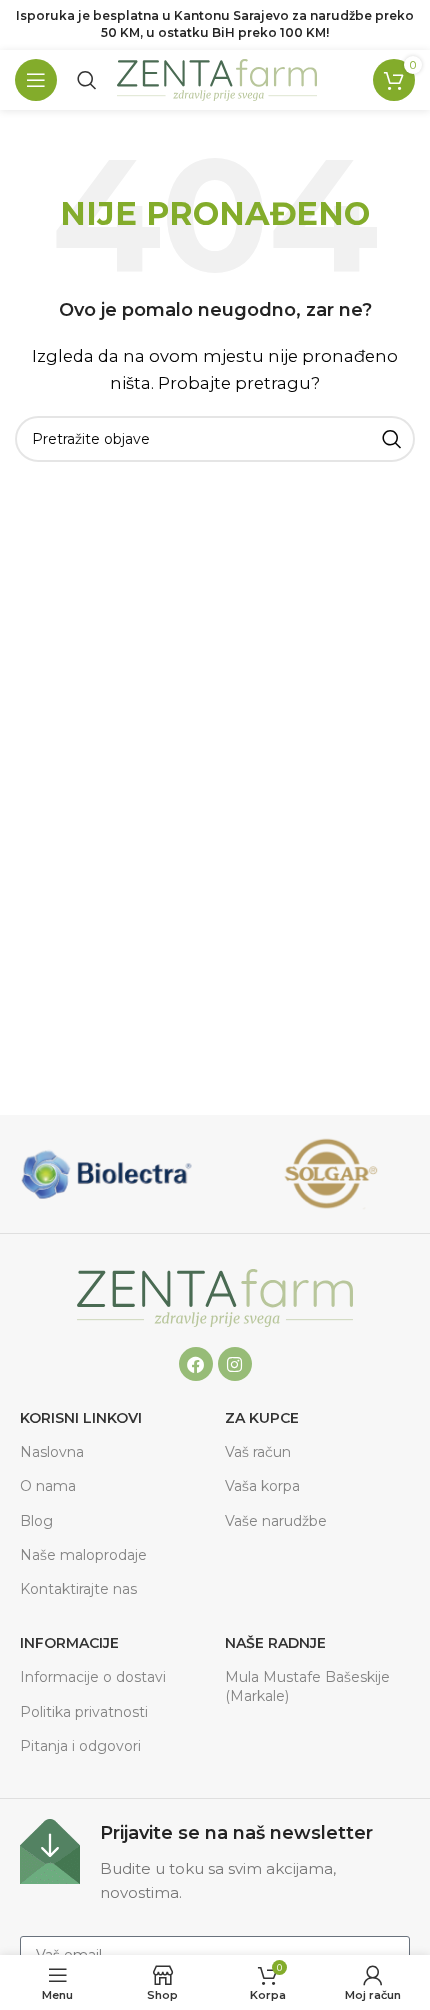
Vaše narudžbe (276, 1521)
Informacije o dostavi (93, 1677)
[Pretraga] (87, 80)
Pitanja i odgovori (80, 1746)
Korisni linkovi (81, 1418)
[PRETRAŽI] (392, 439)
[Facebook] (196, 1364)
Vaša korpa (262, 1486)
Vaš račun (258, 1452)
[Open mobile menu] (36, 80)
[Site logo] (217, 78)
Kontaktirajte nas (78, 1589)
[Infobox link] (215, 1862)
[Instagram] (235, 1364)
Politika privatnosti (84, 1712)
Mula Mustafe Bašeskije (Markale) (307, 1686)
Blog (36, 1521)
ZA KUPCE (262, 1418)
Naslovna (52, 1452)
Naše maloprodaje (83, 1555)
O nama (48, 1486)
